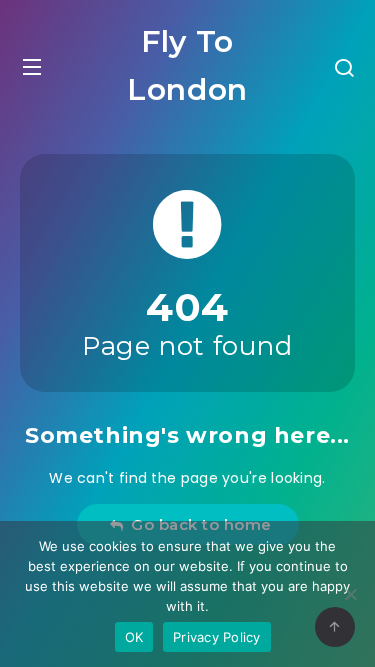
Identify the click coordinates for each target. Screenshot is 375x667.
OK (134, 637)
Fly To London (187, 65)
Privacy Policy (217, 637)
